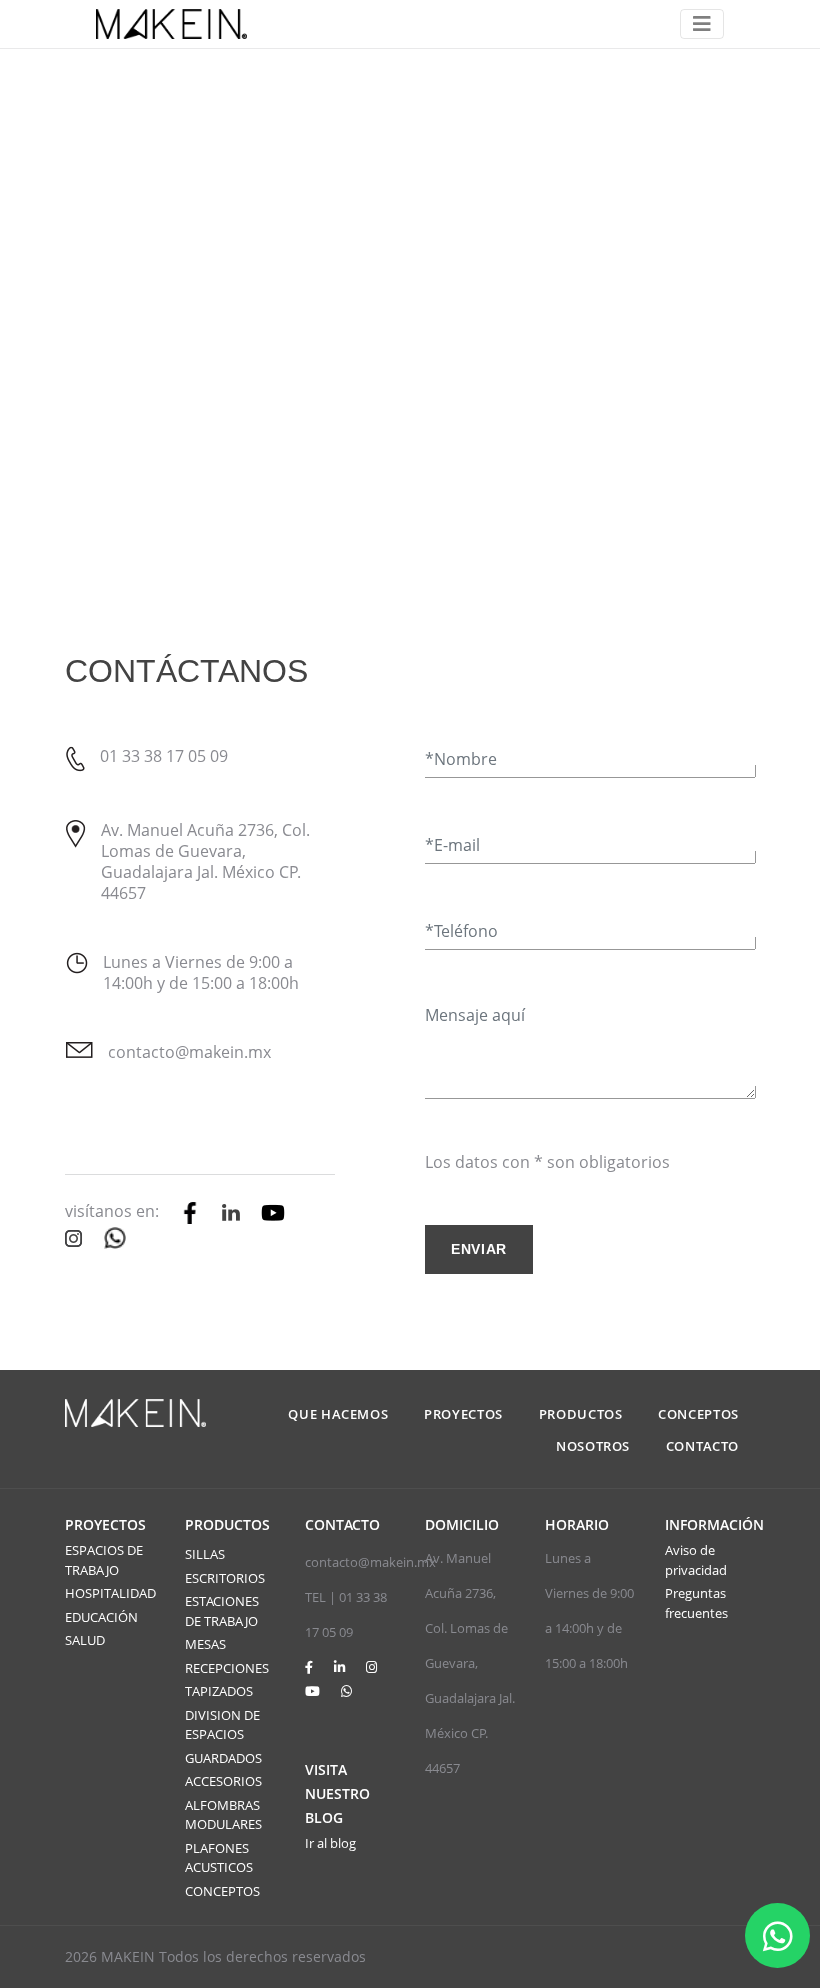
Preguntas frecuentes (696, 1603)
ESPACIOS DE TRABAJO (104, 1560)
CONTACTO (702, 1446)
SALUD (85, 1640)
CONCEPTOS (698, 1414)
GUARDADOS (223, 1758)
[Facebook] (309, 1667)
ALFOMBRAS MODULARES (223, 1815)
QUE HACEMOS (338, 1414)
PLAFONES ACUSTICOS (219, 1858)
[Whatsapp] (346, 1691)
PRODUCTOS (581, 1414)
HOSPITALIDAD (110, 1593)
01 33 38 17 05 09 (164, 756)
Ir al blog (330, 1843)
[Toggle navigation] (702, 24)
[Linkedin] (339, 1667)
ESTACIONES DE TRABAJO (222, 1611)
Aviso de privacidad (696, 1560)
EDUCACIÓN (101, 1617)
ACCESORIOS (223, 1781)
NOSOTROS (593, 1446)
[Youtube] (312, 1691)
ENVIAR (479, 1249)
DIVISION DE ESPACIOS (222, 1725)
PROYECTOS (463, 1414)
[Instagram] (371, 1667)
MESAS (205, 1644)
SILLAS (205, 1554)
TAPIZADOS (219, 1691)
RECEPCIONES (227, 1668)
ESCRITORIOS (225, 1578)
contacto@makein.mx (189, 1052)
